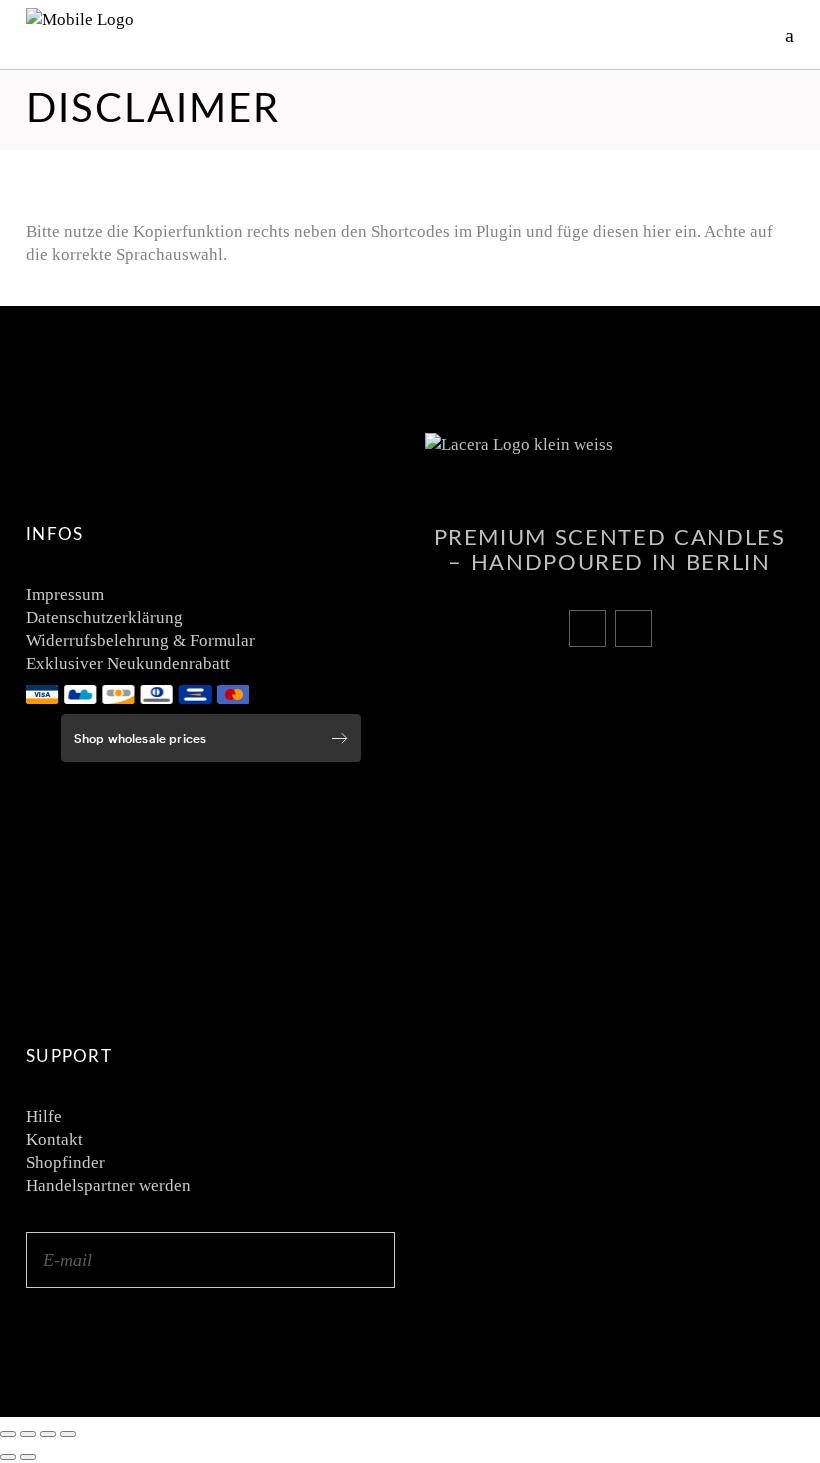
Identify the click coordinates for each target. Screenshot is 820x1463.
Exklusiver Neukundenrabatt (128, 663)
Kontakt (54, 1139)
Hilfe (44, 1116)
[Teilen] (48, 1434)
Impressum (65, 594)
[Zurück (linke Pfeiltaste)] (8, 1457)
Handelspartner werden (108, 1185)
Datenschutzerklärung (104, 617)
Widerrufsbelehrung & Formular (140, 640)
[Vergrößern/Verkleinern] (8, 1434)
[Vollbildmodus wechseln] (28, 1434)
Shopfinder (65, 1162)
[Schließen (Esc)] (68, 1434)
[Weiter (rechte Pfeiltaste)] (28, 1457)
